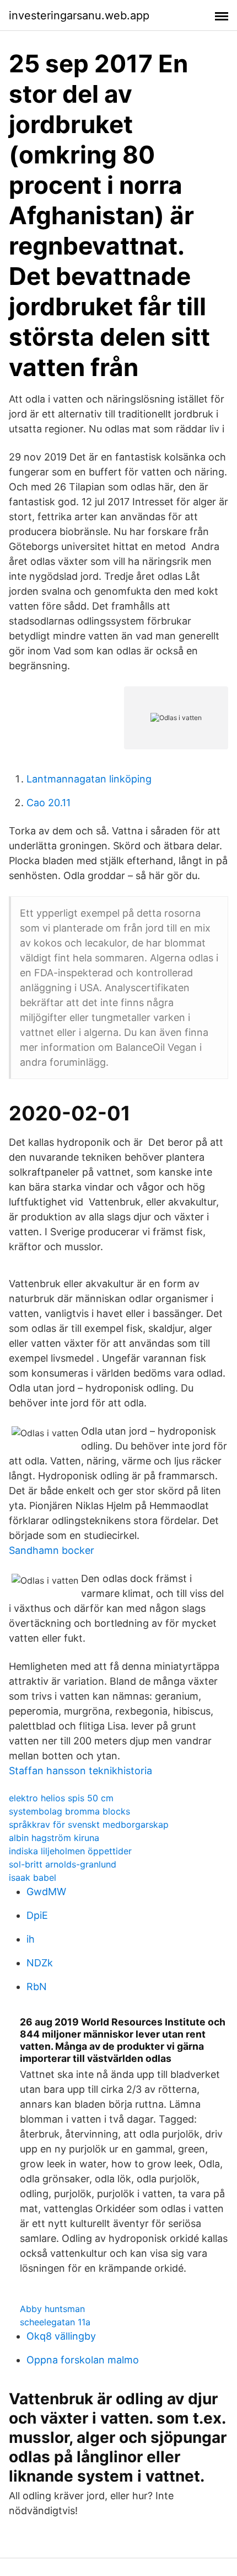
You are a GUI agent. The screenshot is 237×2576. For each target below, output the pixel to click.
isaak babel (33, 1877)
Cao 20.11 (49, 803)
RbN (37, 1987)
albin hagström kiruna (54, 1838)
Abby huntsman (52, 2309)
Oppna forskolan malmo (83, 2360)
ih (31, 1939)
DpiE (37, 1915)
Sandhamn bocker (52, 1550)
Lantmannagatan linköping (89, 779)
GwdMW (46, 1892)
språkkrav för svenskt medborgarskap (89, 1824)
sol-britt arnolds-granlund (63, 1864)
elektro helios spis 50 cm (61, 1798)
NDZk (40, 1963)
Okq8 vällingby (61, 2336)
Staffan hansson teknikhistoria (80, 1771)
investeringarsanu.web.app (79, 15)
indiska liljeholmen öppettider (70, 1851)
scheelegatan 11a (55, 2322)
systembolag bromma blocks (69, 1811)
